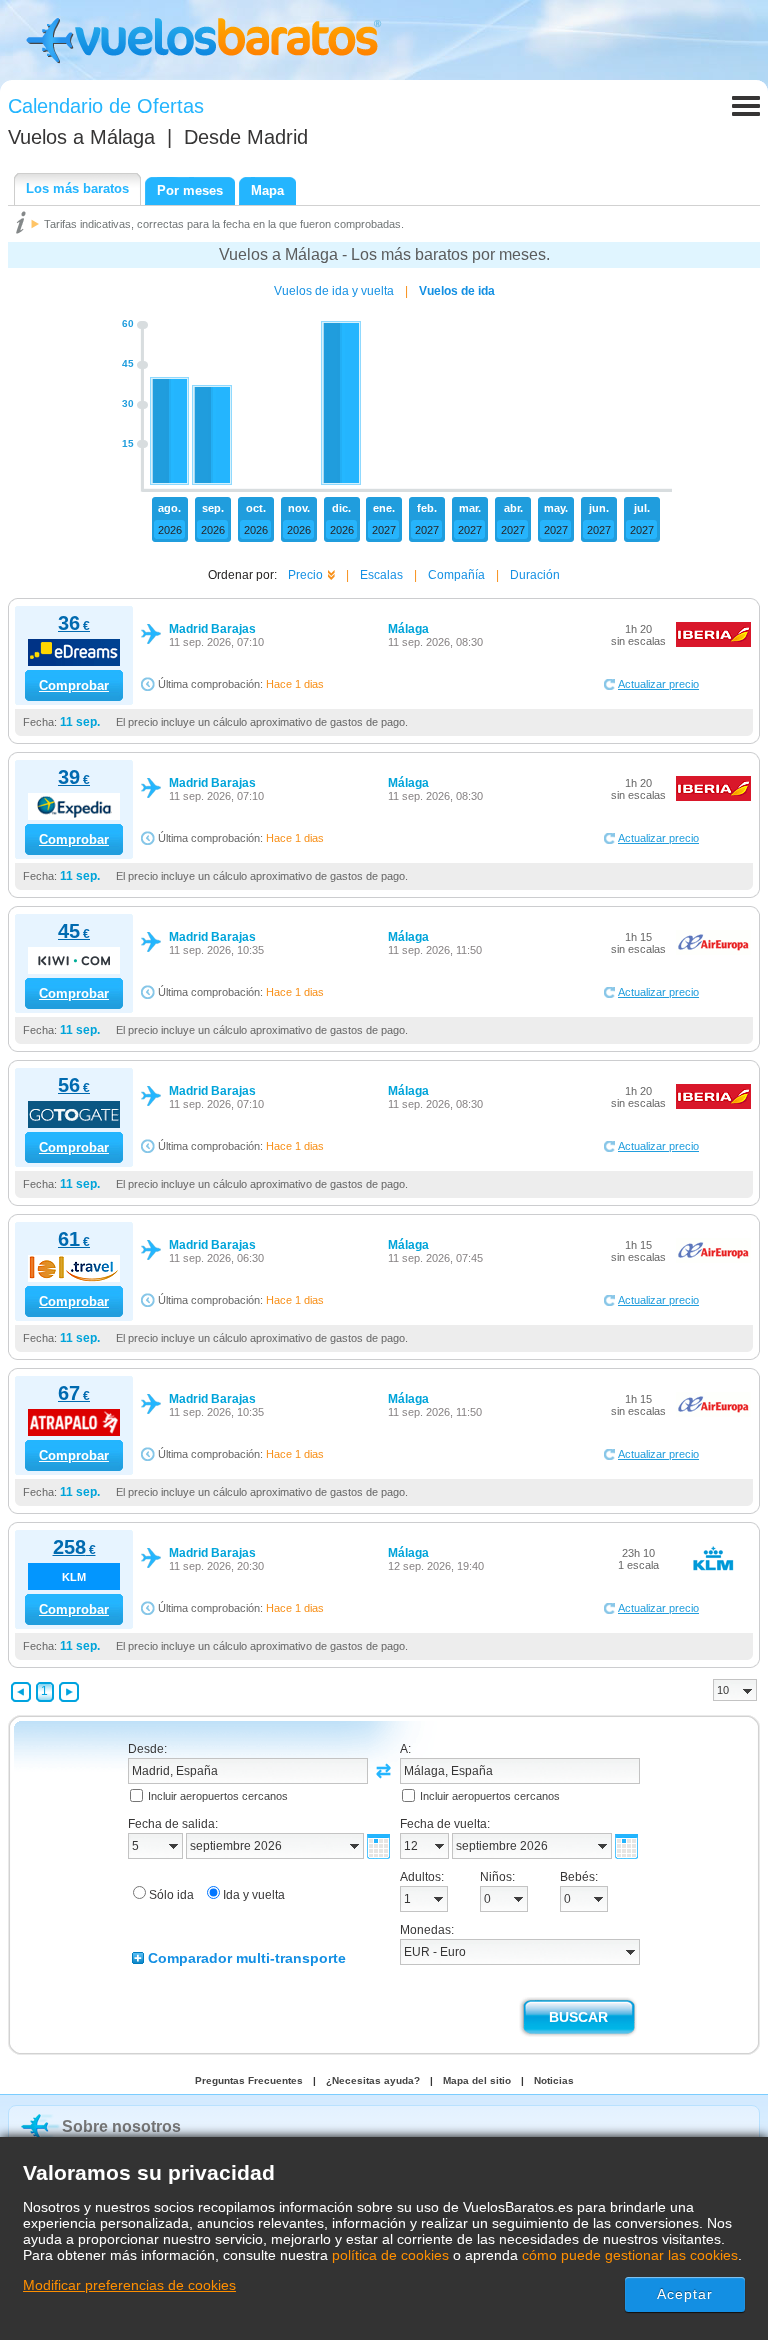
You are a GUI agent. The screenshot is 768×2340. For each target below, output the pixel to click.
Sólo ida (171, 1895)
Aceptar (685, 2294)
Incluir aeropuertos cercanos (218, 1796)
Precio (305, 575)
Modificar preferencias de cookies (129, 2285)
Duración (535, 575)
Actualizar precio (658, 684)
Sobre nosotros (121, 2126)
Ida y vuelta (254, 1895)
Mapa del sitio (477, 2080)
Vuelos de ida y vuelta (334, 291)
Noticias (554, 2080)
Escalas (381, 575)
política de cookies (390, 2255)
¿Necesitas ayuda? (373, 2080)
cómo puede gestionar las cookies (630, 2255)
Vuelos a (81, 137)
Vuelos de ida (457, 291)
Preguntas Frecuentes (249, 2080)
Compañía (456, 575)
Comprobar (74, 685)
